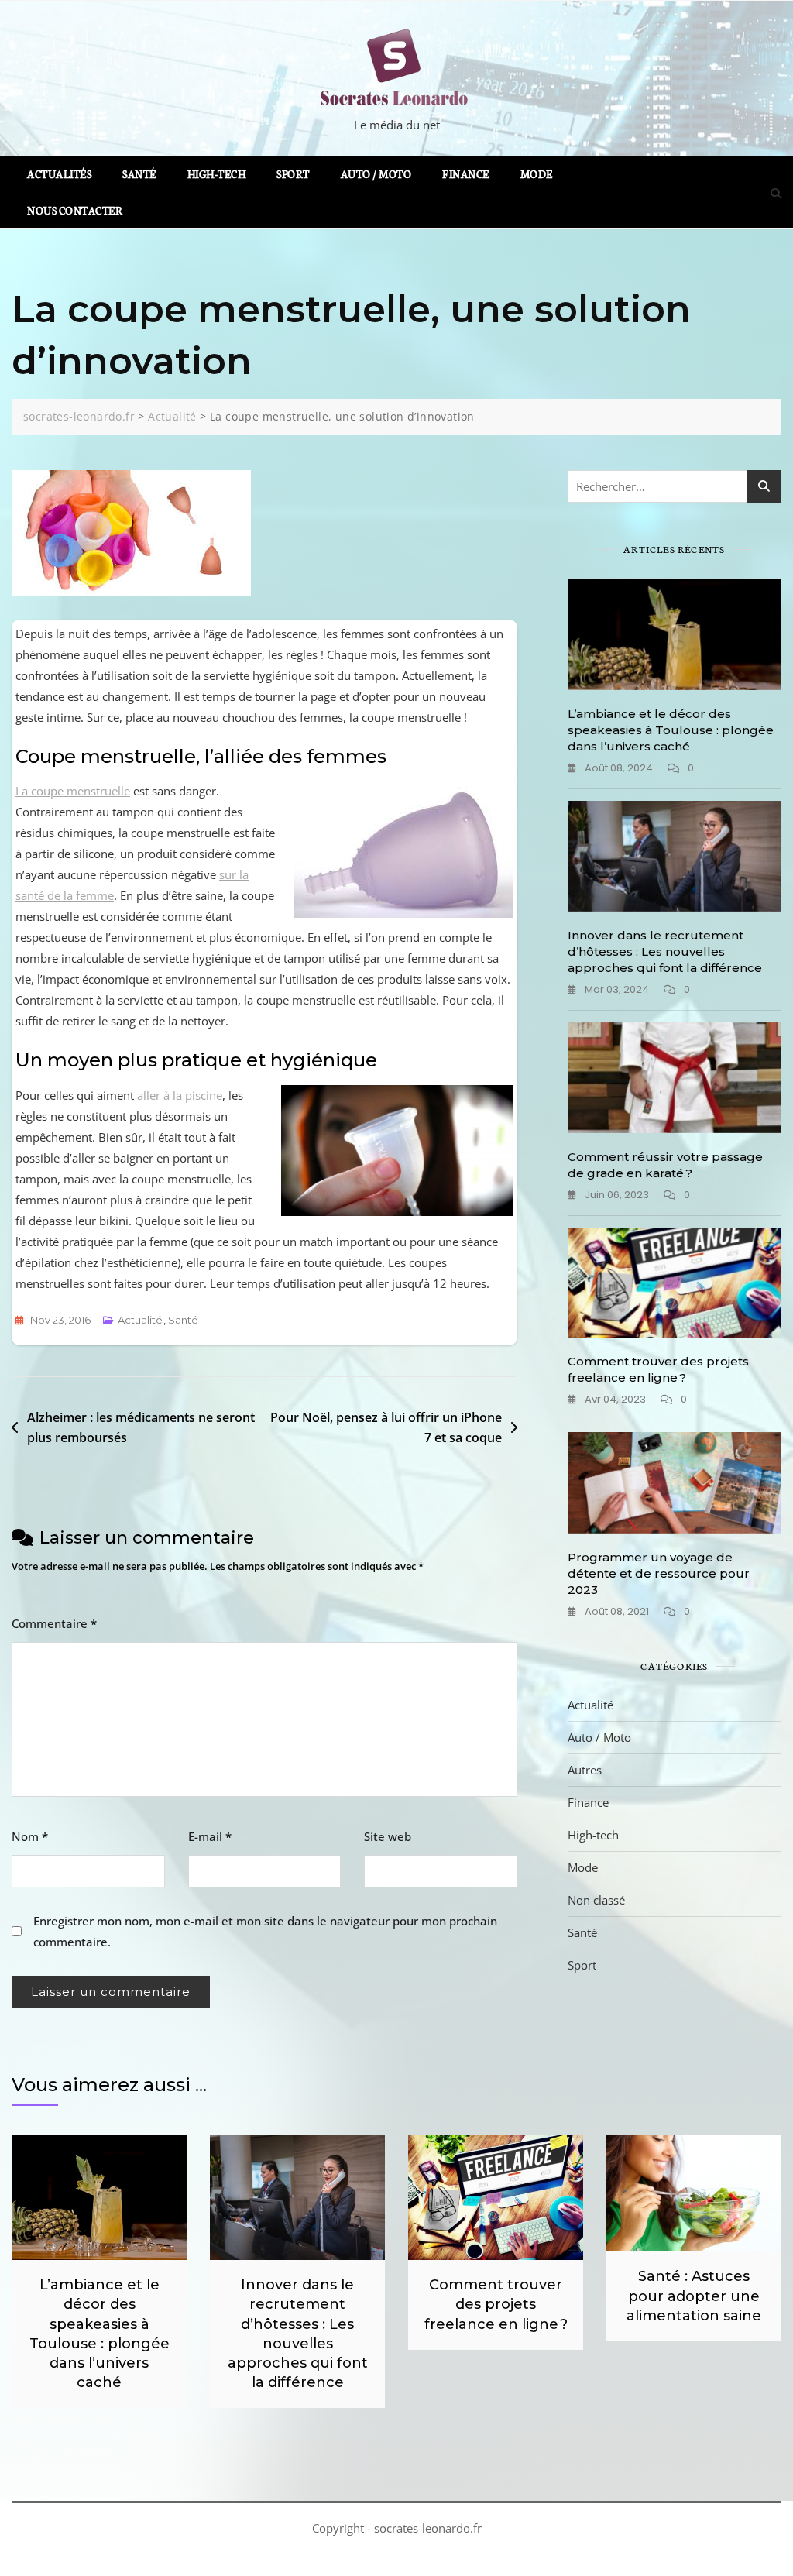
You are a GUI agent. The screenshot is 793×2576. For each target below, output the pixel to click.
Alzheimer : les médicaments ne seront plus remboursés (141, 1427)
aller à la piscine (180, 1095)
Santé (139, 174)
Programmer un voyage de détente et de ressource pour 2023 (659, 1573)
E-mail (210, 1836)
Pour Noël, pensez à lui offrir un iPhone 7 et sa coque (386, 1427)
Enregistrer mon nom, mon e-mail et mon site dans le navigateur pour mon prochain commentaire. (265, 1931)
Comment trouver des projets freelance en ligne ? (496, 2304)
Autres (585, 1770)
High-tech (217, 174)
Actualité (140, 1320)
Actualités (59, 174)
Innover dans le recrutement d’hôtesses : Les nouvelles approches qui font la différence (665, 951)
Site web (388, 1836)
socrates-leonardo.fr (428, 2528)
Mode (537, 174)
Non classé (596, 1900)
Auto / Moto (376, 174)
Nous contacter (75, 210)
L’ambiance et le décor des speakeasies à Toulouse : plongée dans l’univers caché (671, 730)
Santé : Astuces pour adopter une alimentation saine (694, 2296)
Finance (466, 174)
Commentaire (54, 1623)
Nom (30, 1836)
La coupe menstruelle (73, 791)
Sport (293, 174)
